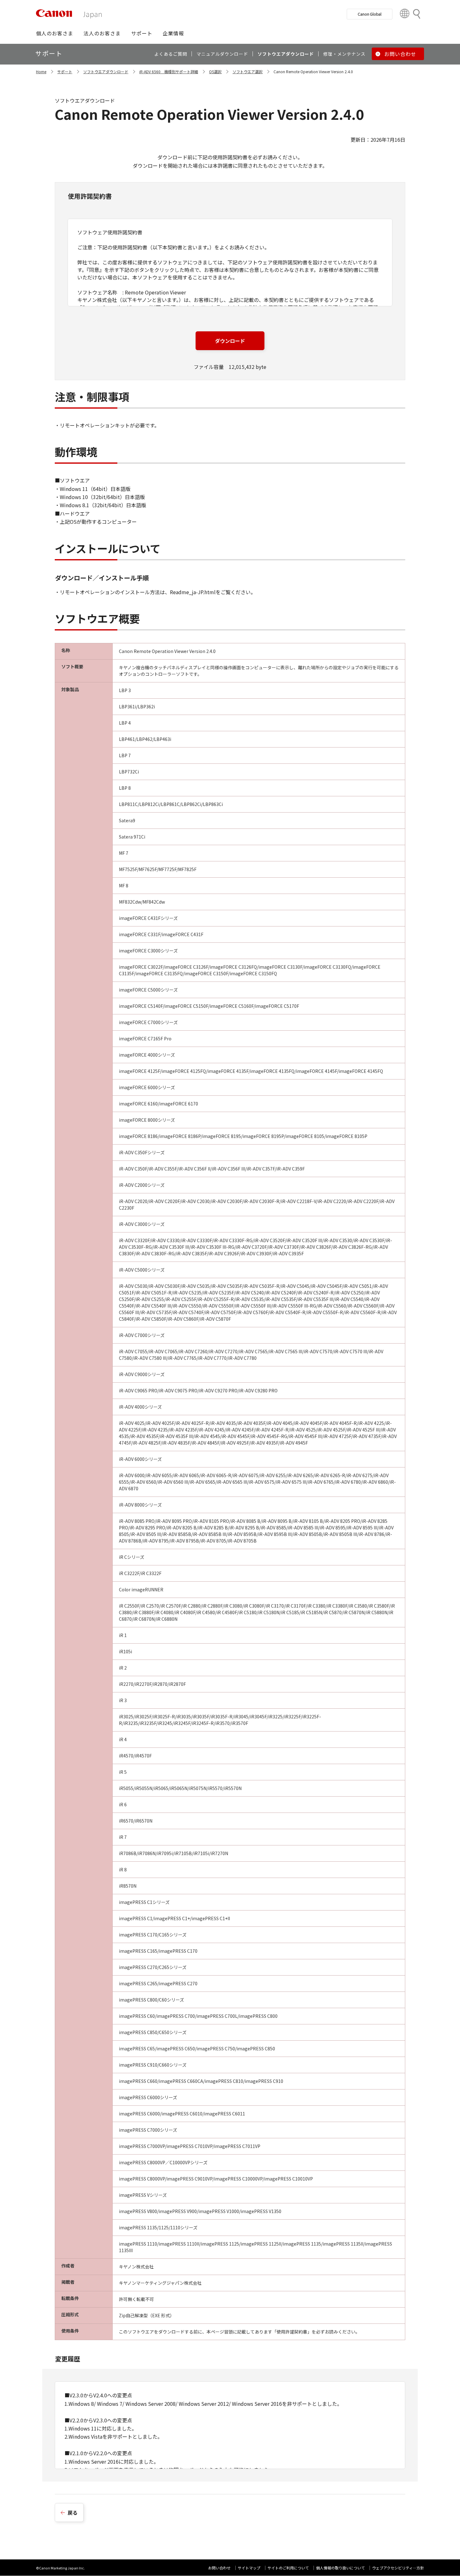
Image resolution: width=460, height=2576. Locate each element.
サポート (65, 71)
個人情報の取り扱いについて (340, 2568)
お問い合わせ (219, 2568)
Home (41, 71)
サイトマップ (249, 2568)
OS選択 (215, 71)
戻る (73, 2512)
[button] (55, 33)
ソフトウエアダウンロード (106, 71)
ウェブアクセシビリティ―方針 (398, 2568)
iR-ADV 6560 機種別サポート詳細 (169, 71)
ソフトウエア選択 (248, 71)
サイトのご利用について (288, 2568)
